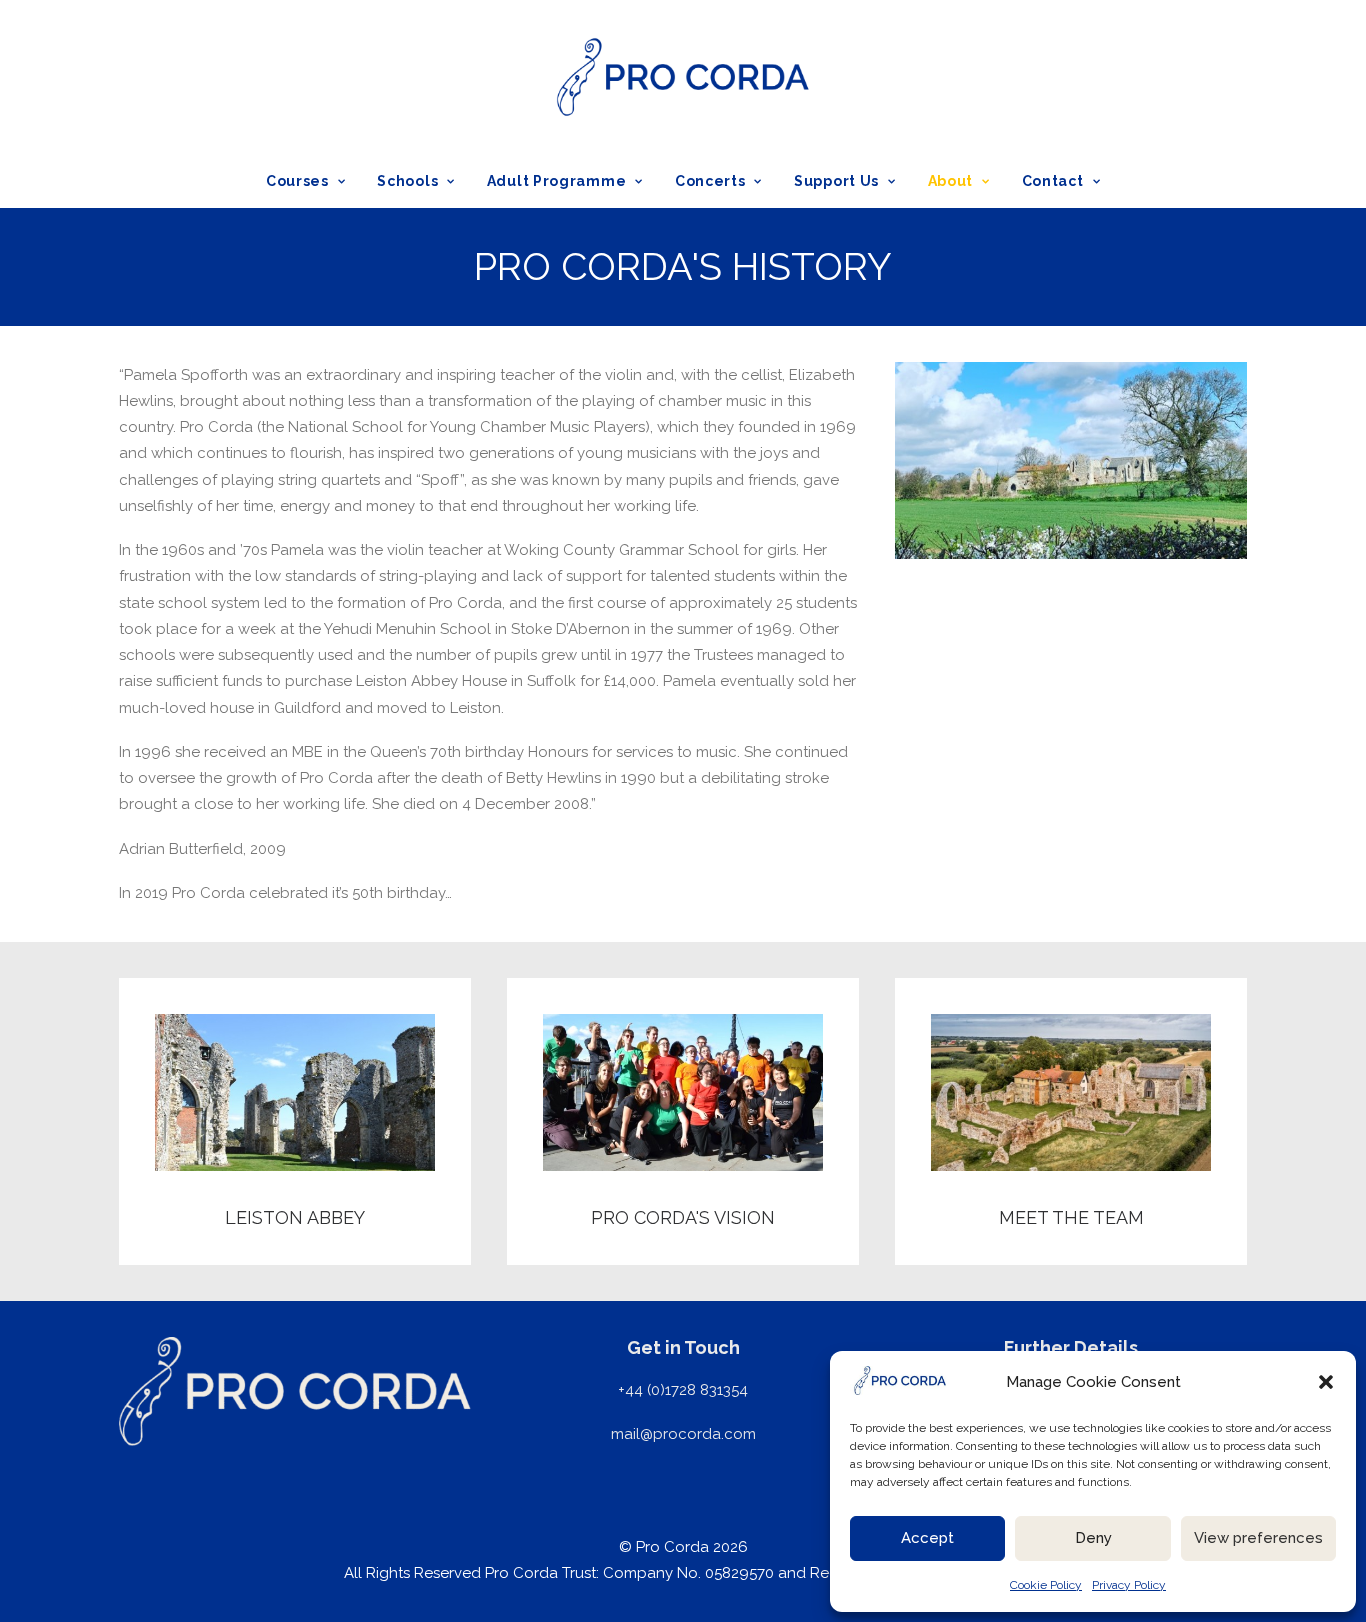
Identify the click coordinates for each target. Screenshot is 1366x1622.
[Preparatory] (277, 1121)
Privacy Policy (1129, 1585)
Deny (1093, 1538)
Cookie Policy (1046, 1585)
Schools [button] (407, 181)
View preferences (1258, 1538)
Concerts (710, 181)
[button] (1326, 1382)
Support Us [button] (836, 181)
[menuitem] (312, 181)
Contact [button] (1053, 181)
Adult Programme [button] (557, 181)
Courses (297, 181)
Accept (927, 1538)
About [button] (951, 181)
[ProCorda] (682, 77)
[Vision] (665, 1121)
